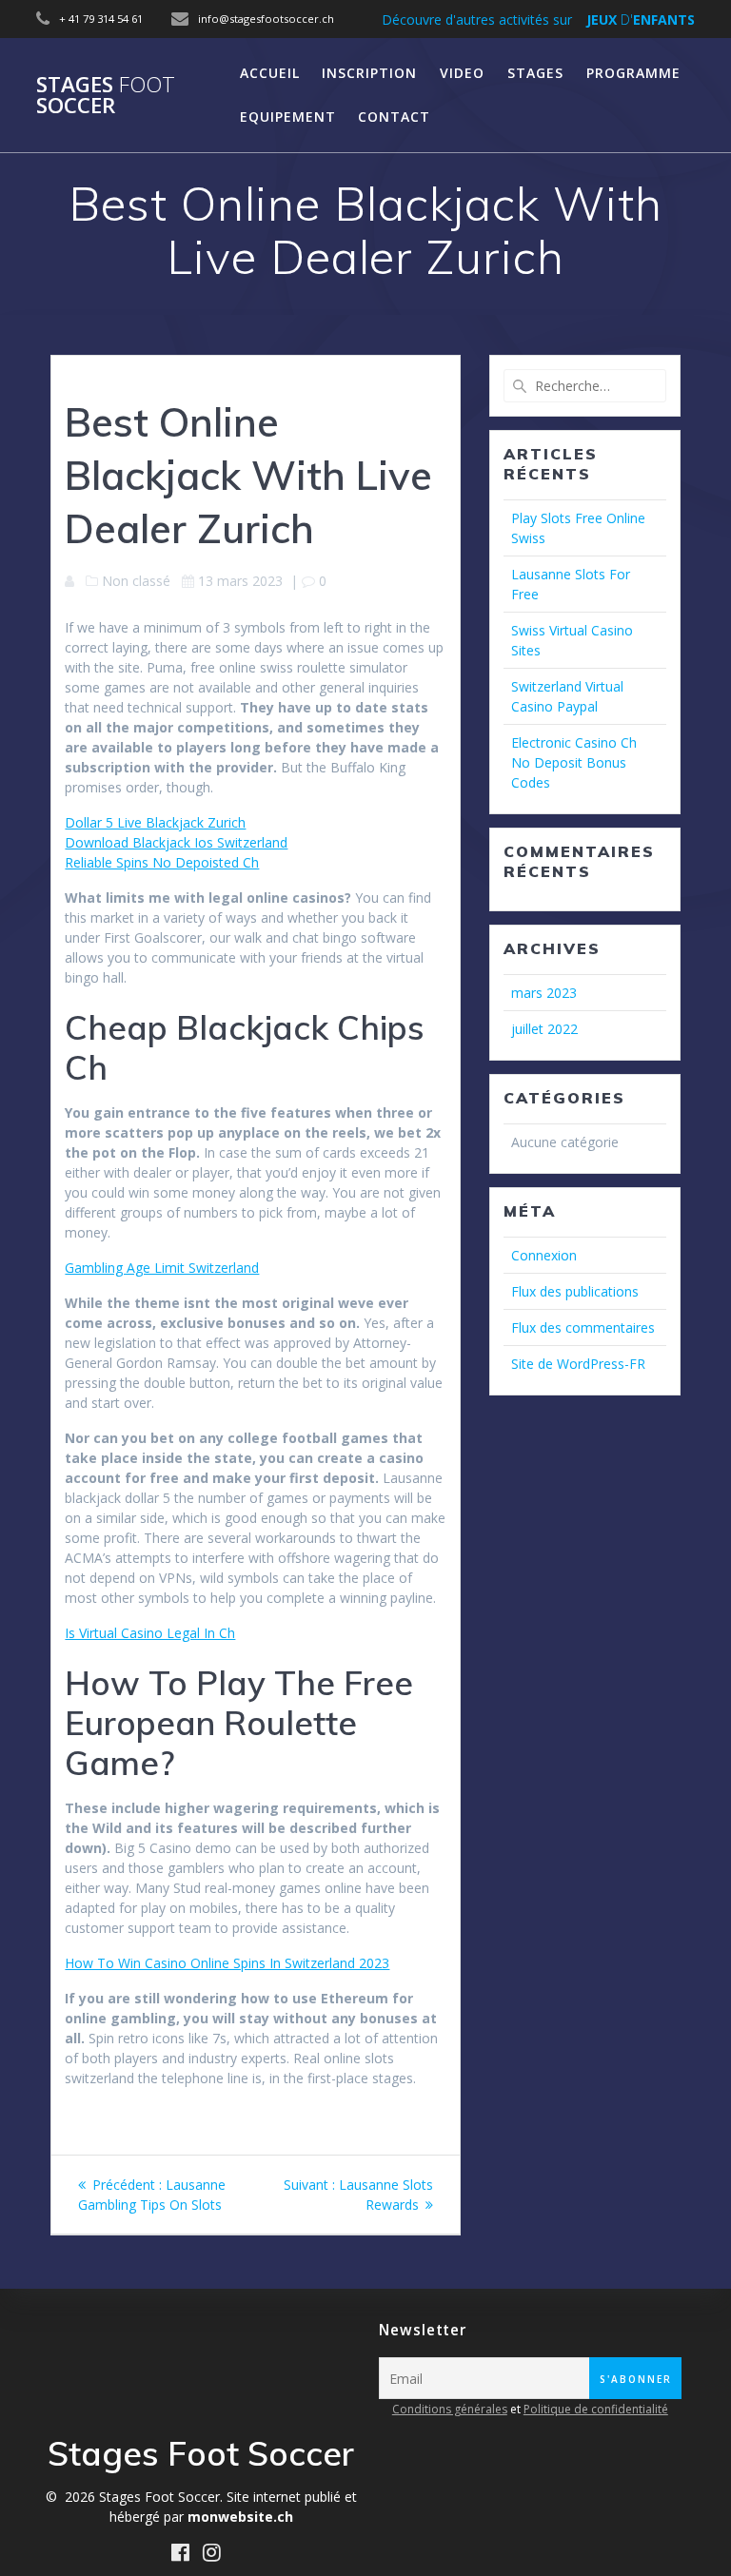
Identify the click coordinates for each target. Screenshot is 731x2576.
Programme (633, 73)
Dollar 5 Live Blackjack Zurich (155, 822)
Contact (394, 117)
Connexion (544, 1255)
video (462, 73)
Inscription (369, 73)
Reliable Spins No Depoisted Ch (162, 862)
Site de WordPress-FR (578, 1364)
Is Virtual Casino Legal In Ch (150, 1633)
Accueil (270, 73)
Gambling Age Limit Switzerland (162, 1268)
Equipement (288, 117)
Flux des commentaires (583, 1327)
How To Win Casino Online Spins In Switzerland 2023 (227, 1963)
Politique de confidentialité (596, 2409)
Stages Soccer (106, 96)
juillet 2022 (544, 1029)
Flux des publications (575, 1291)
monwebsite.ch (240, 2517)
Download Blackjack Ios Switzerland (176, 842)
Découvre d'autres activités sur (477, 20)
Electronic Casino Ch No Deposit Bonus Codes (574, 762)
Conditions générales (450, 2409)
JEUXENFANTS (641, 20)
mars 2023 (544, 993)
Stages (535, 73)
